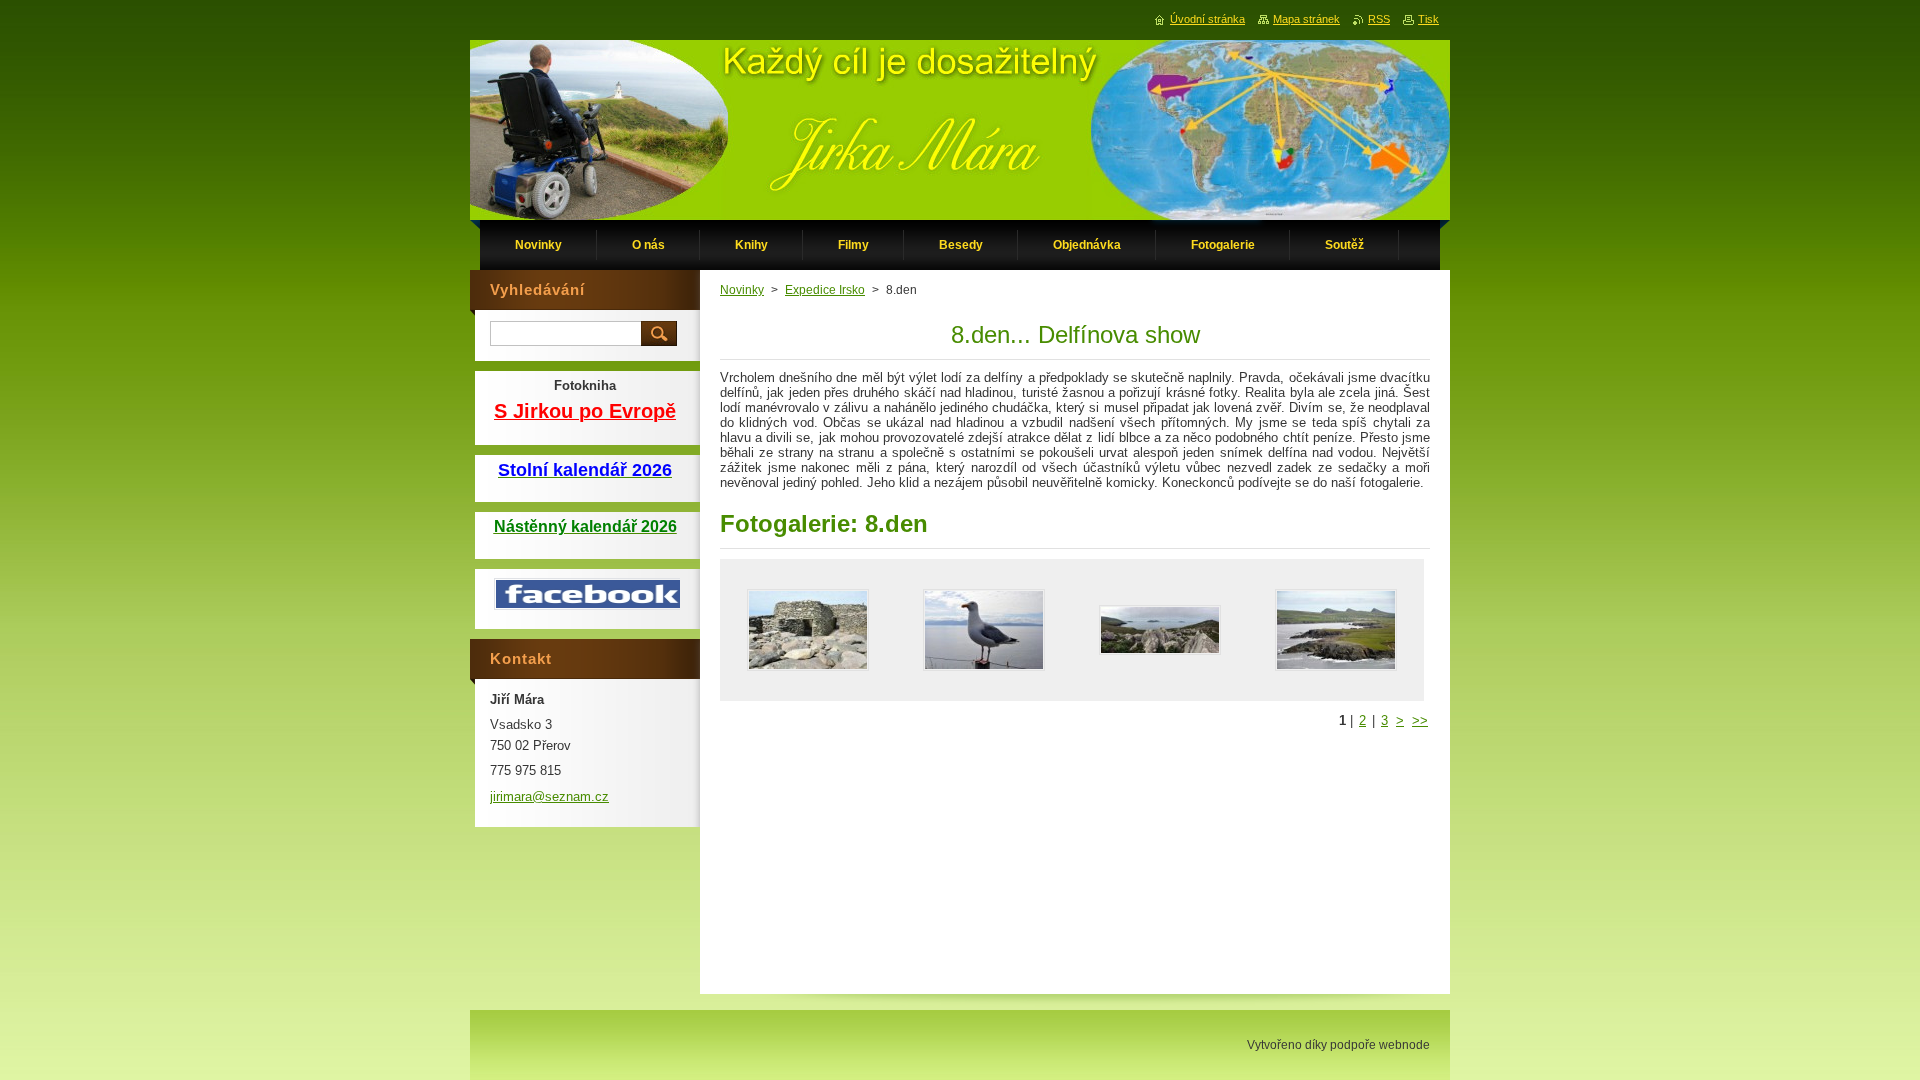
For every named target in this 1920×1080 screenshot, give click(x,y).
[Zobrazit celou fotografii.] (808, 630)
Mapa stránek (1306, 19)
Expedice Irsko (825, 290)
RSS (1379, 19)
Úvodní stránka (1207, 19)
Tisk (1428, 19)
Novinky (742, 290)
